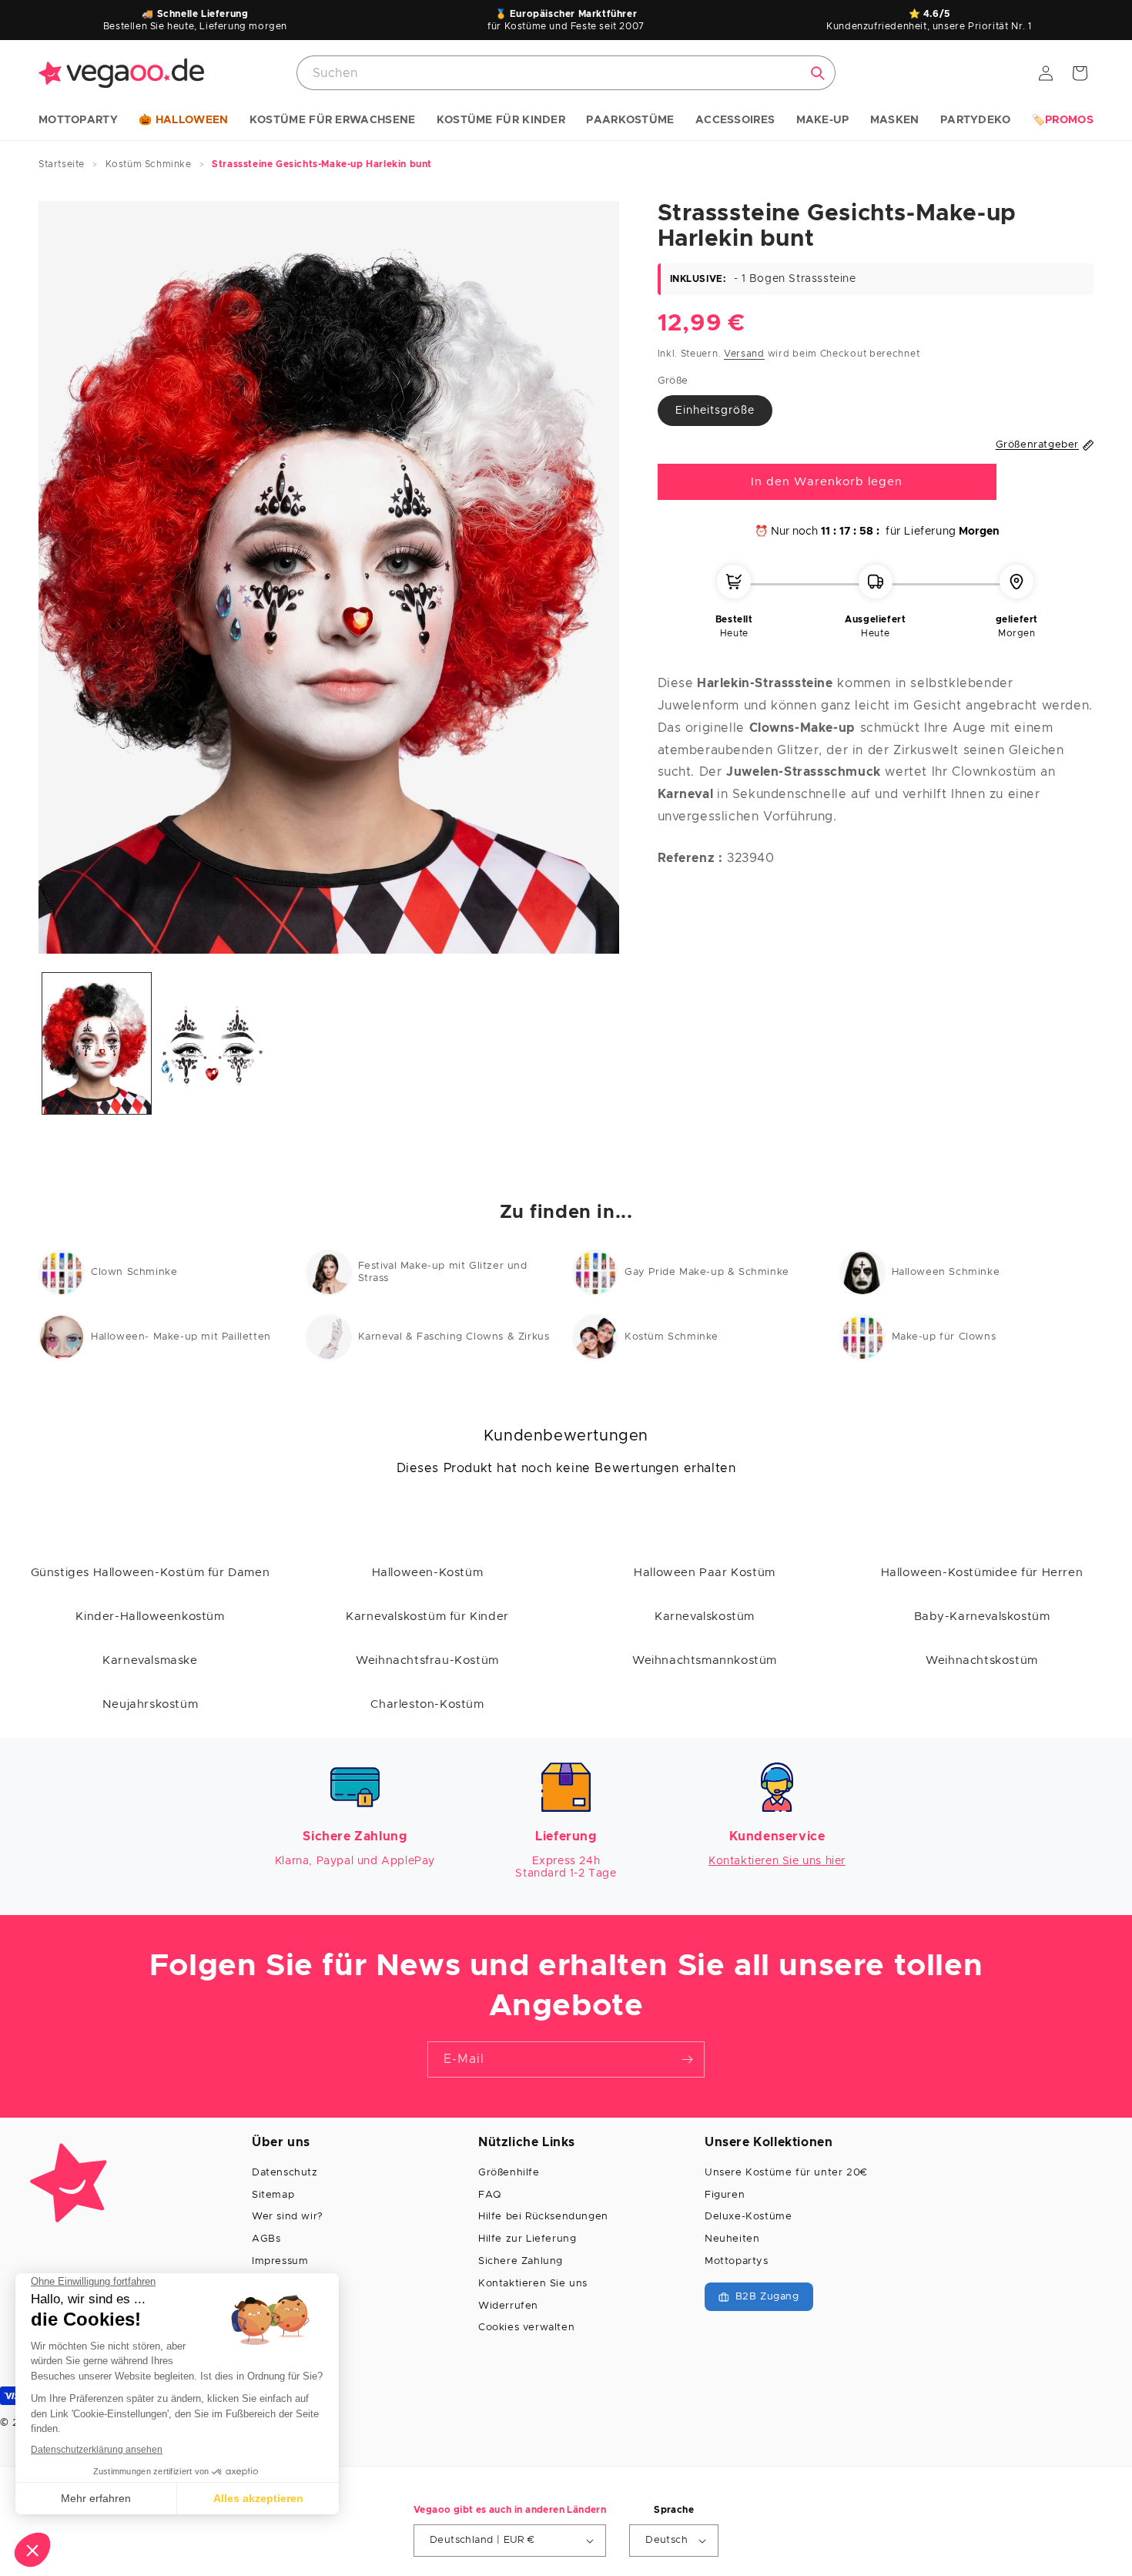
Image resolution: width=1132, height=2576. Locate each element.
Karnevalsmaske (150, 1660)
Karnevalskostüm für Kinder (427, 1617)
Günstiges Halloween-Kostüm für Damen (151, 1573)
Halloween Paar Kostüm (705, 1573)
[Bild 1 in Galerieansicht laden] (97, 1043)
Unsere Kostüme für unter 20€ (786, 2173)
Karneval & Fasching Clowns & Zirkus (454, 1337)
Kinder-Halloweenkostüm (150, 1617)
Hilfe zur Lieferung (527, 2239)
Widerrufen (508, 2306)
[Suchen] (818, 73)
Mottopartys (737, 2261)
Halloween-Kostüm (428, 1573)
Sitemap (273, 2195)
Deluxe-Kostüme (748, 2217)
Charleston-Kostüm (427, 1704)
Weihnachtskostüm (982, 1660)
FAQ (490, 2195)
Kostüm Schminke (671, 1337)
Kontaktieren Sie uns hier (777, 1861)
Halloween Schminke (946, 1272)
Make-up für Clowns (944, 1337)
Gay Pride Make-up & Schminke (707, 1272)
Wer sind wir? (288, 2217)
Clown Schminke (134, 1272)
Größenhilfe (509, 2173)
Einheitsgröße (715, 411)
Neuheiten (732, 2239)
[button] (78, 121)
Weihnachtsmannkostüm (705, 1660)
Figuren (725, 2195)
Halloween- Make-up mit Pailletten (181, 1337)
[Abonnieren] (687, 2059)
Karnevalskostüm (705, 1617)
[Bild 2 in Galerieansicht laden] (213, 1043)
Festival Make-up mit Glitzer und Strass (443, 1272)
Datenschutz (285, 2173)
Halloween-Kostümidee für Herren (982, 1573)
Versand (744, 354)
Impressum (280, 2261)
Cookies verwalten (526, 2328)
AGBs (266, 2239)
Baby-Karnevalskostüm (982, 1617)
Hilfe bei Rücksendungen (543, 2217)
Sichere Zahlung (521, 2261)
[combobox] (566, 73)
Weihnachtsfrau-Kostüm (427, 1660)
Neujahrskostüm (150, 1704)
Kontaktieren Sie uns (533, 2284)
